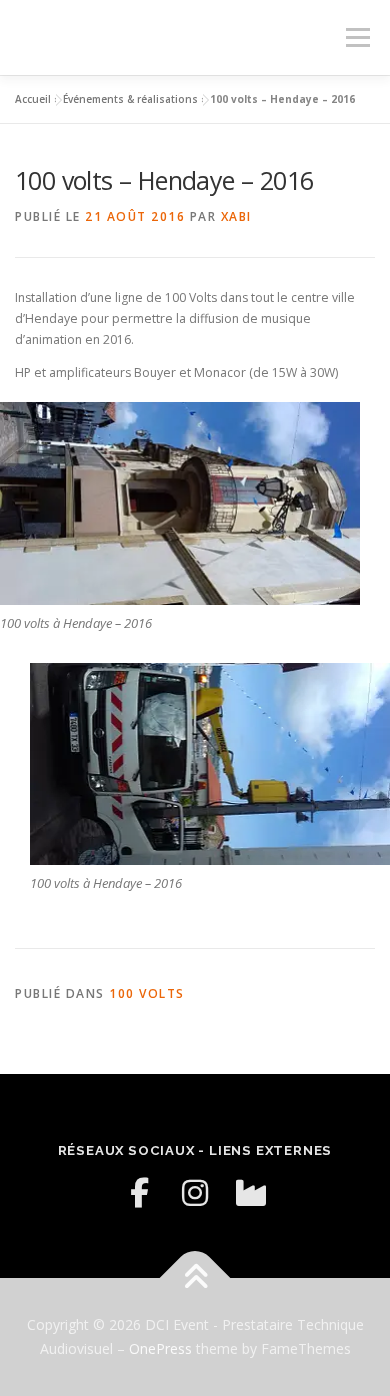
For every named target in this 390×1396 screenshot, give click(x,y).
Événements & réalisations (130, 99)
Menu (356, 37)
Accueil (33, 99)
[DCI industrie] (251, 1193)
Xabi (236, 216)
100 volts (147, 993)
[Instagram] (195, 1193)
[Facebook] (139, 1193)
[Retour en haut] (195, 1278)
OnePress (160, 1348)
